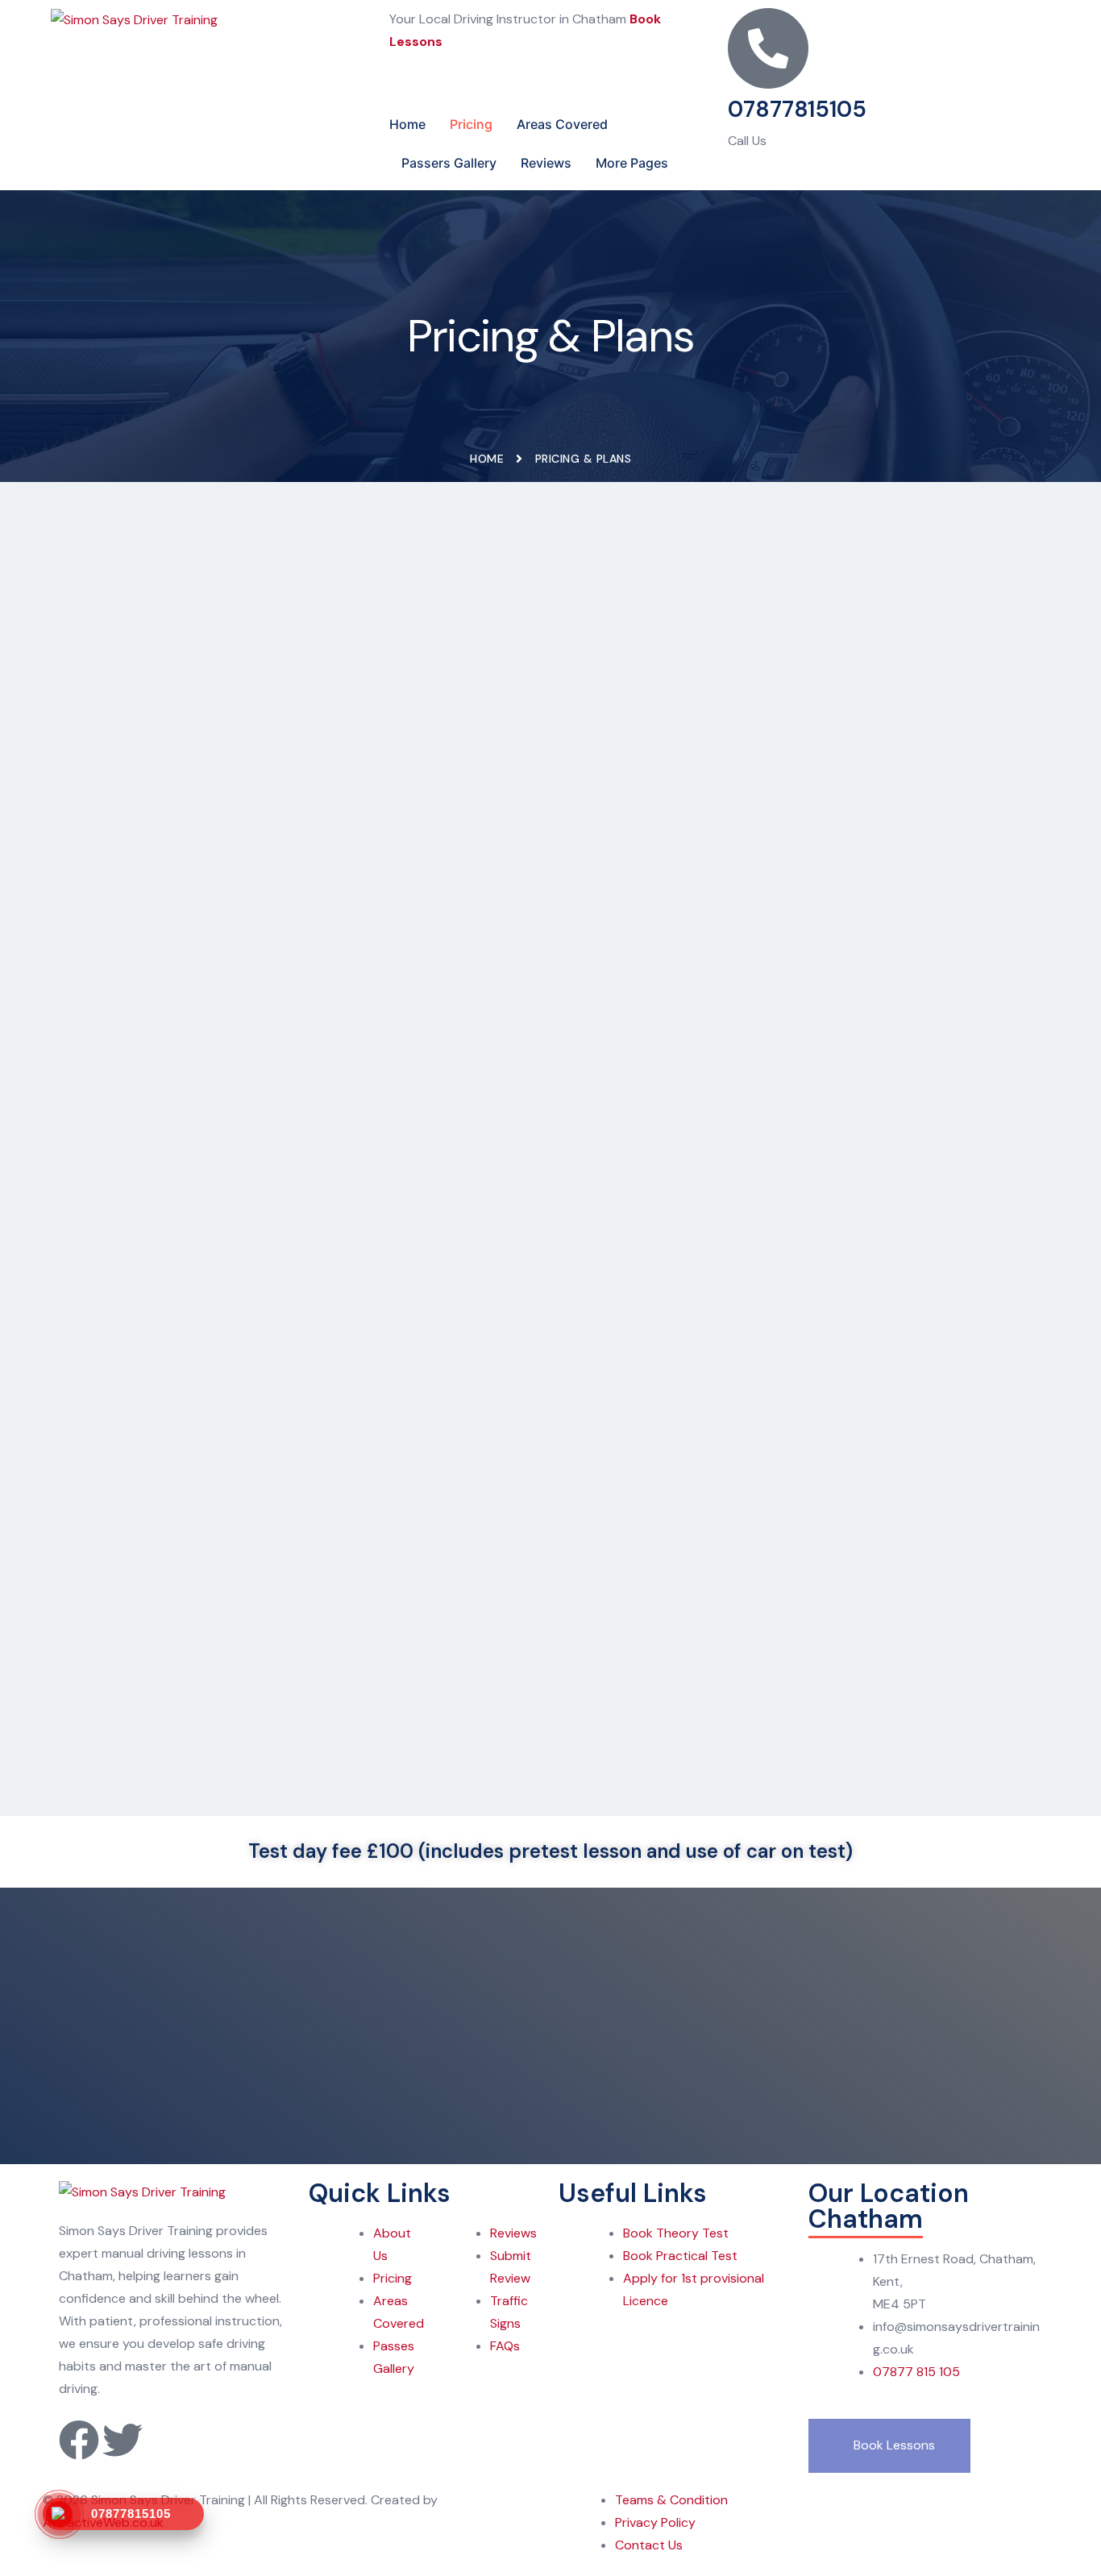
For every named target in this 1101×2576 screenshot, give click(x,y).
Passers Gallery (449, 163)
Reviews (546, 163)
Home (407, 124)
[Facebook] (79, 2440)
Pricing (471, 124)
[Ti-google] (166, 2440)
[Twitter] (123, 2440)
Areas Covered (562, 124)
